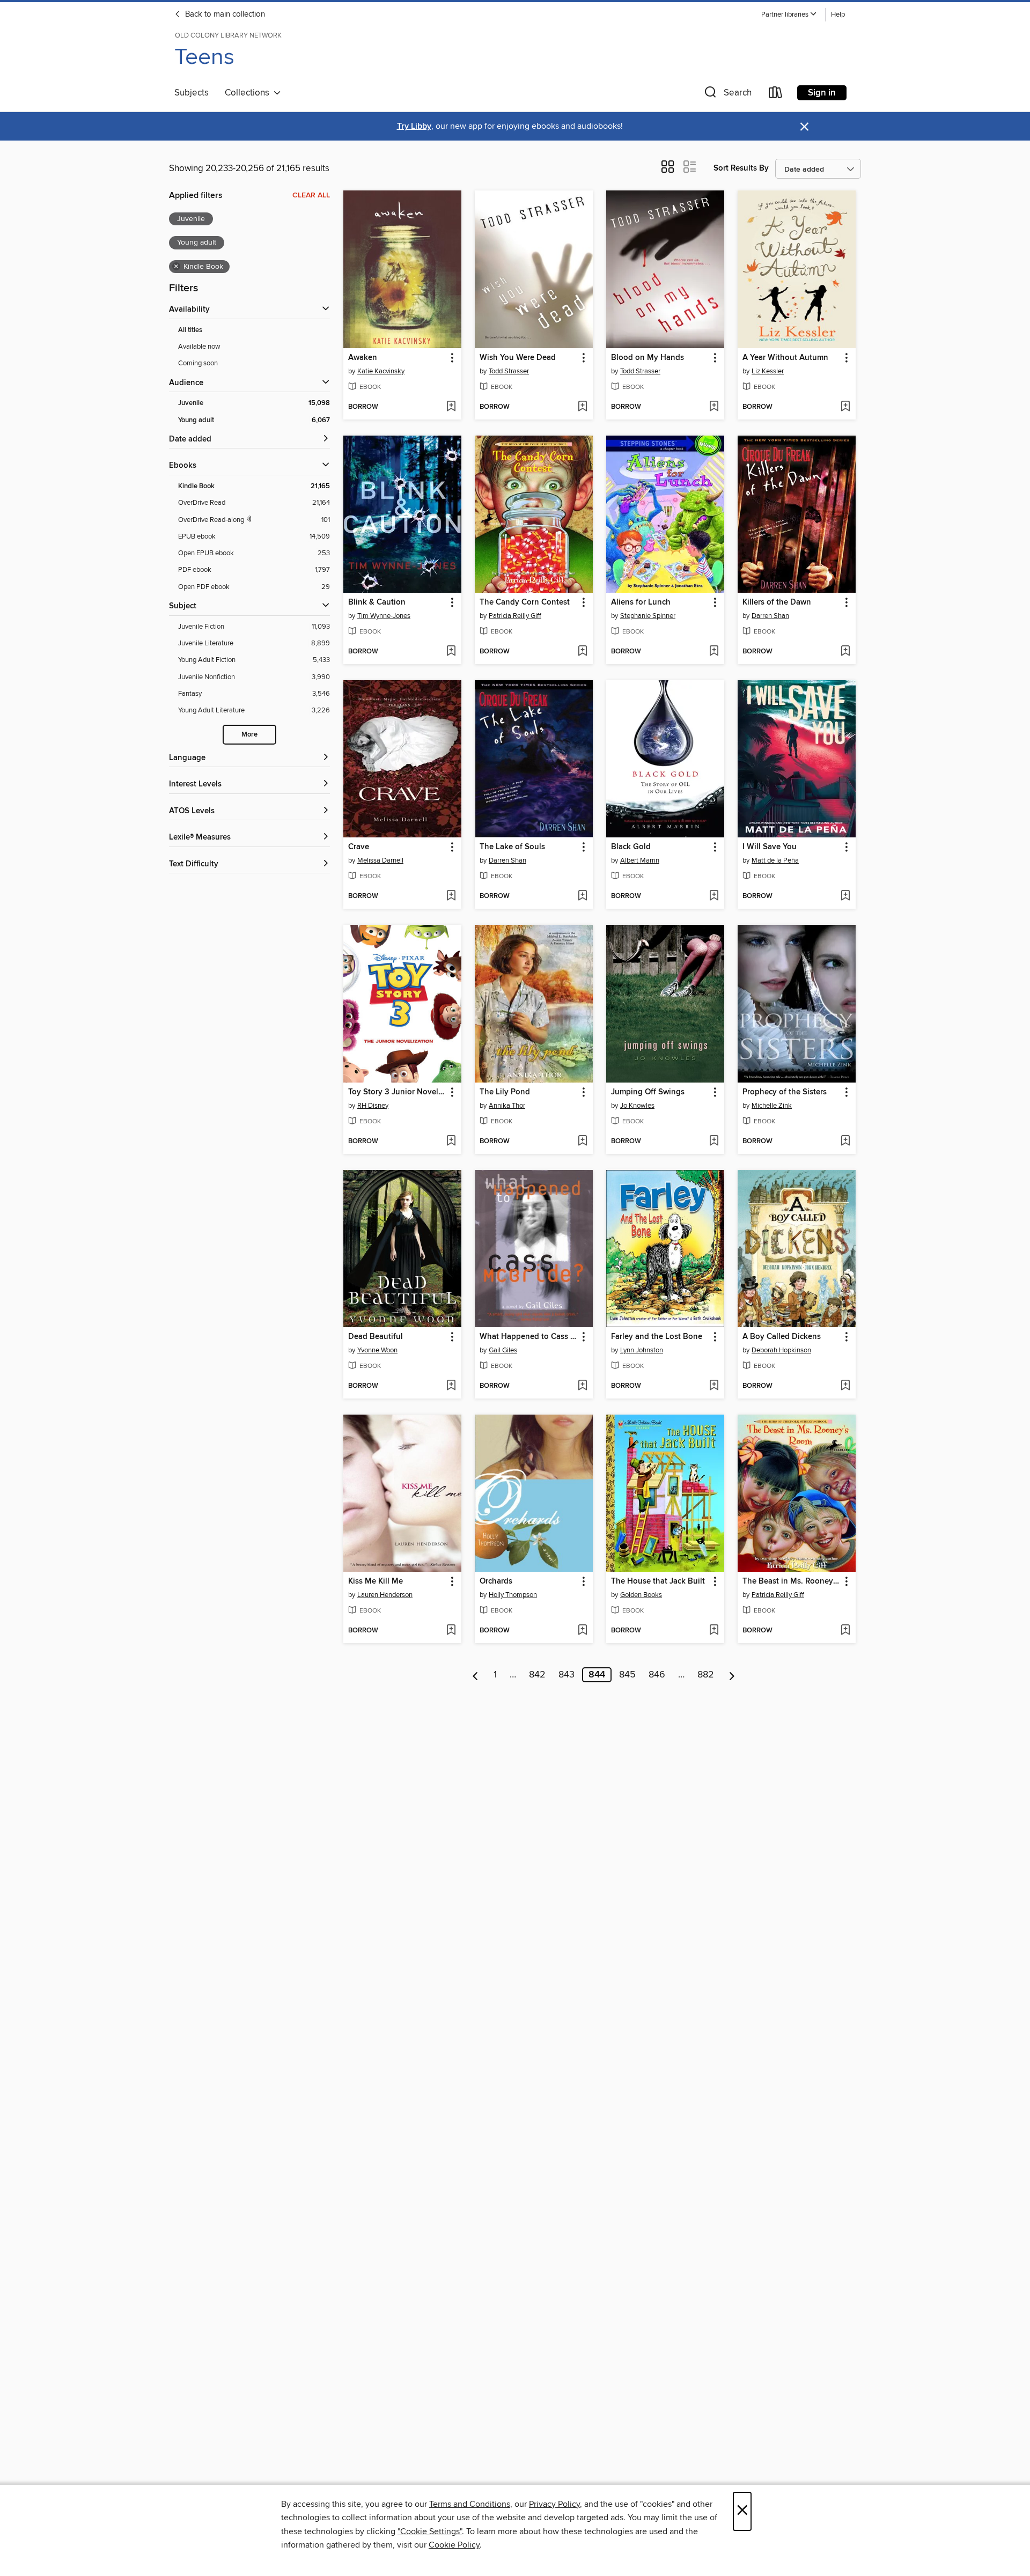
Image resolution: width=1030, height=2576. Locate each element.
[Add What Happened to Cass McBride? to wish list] (582, 1386)
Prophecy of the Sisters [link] (785, 1092)
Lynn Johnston (642, 1350)
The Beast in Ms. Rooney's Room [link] (792, 1581)
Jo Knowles (637, 1106)
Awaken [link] (363, 358)
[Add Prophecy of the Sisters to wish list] (845, 1142)
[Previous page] (476, 1675)
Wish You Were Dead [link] (518, 358)
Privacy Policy (554, 2504)
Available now (199, 347)
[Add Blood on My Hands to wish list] (714, 407)
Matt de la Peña (775, 860)
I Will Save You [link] (770, 847)
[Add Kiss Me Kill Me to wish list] (451, 1631)
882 (706, 1675)
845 (627, 1675)
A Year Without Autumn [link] (785, 358)
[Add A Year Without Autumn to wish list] (845, 407)
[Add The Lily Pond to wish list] (582, 1142)
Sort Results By (741, 168)
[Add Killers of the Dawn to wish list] (845, 652)
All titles (190, 330)
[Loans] (776, 95)
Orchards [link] (496, 1581)
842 (537, 1675)
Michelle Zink (772, 1106)
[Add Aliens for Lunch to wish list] (714, 652)
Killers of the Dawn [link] (777, 602)
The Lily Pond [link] (505, 1092)
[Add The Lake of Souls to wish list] (582, 896)
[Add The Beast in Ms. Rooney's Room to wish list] (845, 1631)
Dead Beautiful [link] (376, 1337)
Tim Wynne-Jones (384, 616)
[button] (789, 15)
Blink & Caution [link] (377, 602)
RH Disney (373, 1106)
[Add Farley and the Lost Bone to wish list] (714, 1386)
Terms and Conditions (470, 2504)
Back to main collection (224, 14)
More (249, 735)
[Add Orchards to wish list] (582, 1631)
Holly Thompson (513, 1595)
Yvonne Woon (377, 1350)
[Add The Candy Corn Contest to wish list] (582, 652)
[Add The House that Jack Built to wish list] (714, 1631)
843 (566, 1675)
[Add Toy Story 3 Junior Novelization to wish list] (451, 1142)
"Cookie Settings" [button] (430, 2531)
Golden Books (641, 1595)
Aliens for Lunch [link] (641, 602)
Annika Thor (507, 1106)
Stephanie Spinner (648, 616)
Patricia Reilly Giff (515, 616)
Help (838, 15)
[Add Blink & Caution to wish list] (451, 652)
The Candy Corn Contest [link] (525, 602)
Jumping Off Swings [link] (648, 1092)
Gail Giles (503, 1350)
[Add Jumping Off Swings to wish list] (714, 1142)
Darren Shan (770, 616)
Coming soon (198, 363)
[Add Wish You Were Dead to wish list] (582, 407)
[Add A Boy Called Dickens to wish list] (845, 1386)
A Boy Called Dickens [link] (782, 1337)
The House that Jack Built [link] (658, 1581)
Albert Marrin (640, 860)
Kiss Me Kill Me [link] (376, 1581)
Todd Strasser (509, 371)
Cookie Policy (454, 2545)
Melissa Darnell (380, 860)
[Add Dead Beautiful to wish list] (451, 1386)
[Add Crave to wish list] (451, 896)
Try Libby (414, 126)
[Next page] (732, 1675)
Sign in (822, 93)
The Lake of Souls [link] (512, 847)
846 (657, 1675)
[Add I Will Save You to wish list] (845, 896)
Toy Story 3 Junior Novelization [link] (397, 1092)
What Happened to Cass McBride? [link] (529, 1337)
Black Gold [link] (631, 847)
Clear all (311, 195)
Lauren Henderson (385, 1595)
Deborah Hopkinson (781, 1350)
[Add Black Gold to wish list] (714, 896)
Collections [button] (249, 93)
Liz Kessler (768, 371)
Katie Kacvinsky (381, 371)
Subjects (192, 93)
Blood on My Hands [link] (648, 358)
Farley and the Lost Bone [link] (657, 1337)
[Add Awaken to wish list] (451, 407)
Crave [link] (359, 847)
